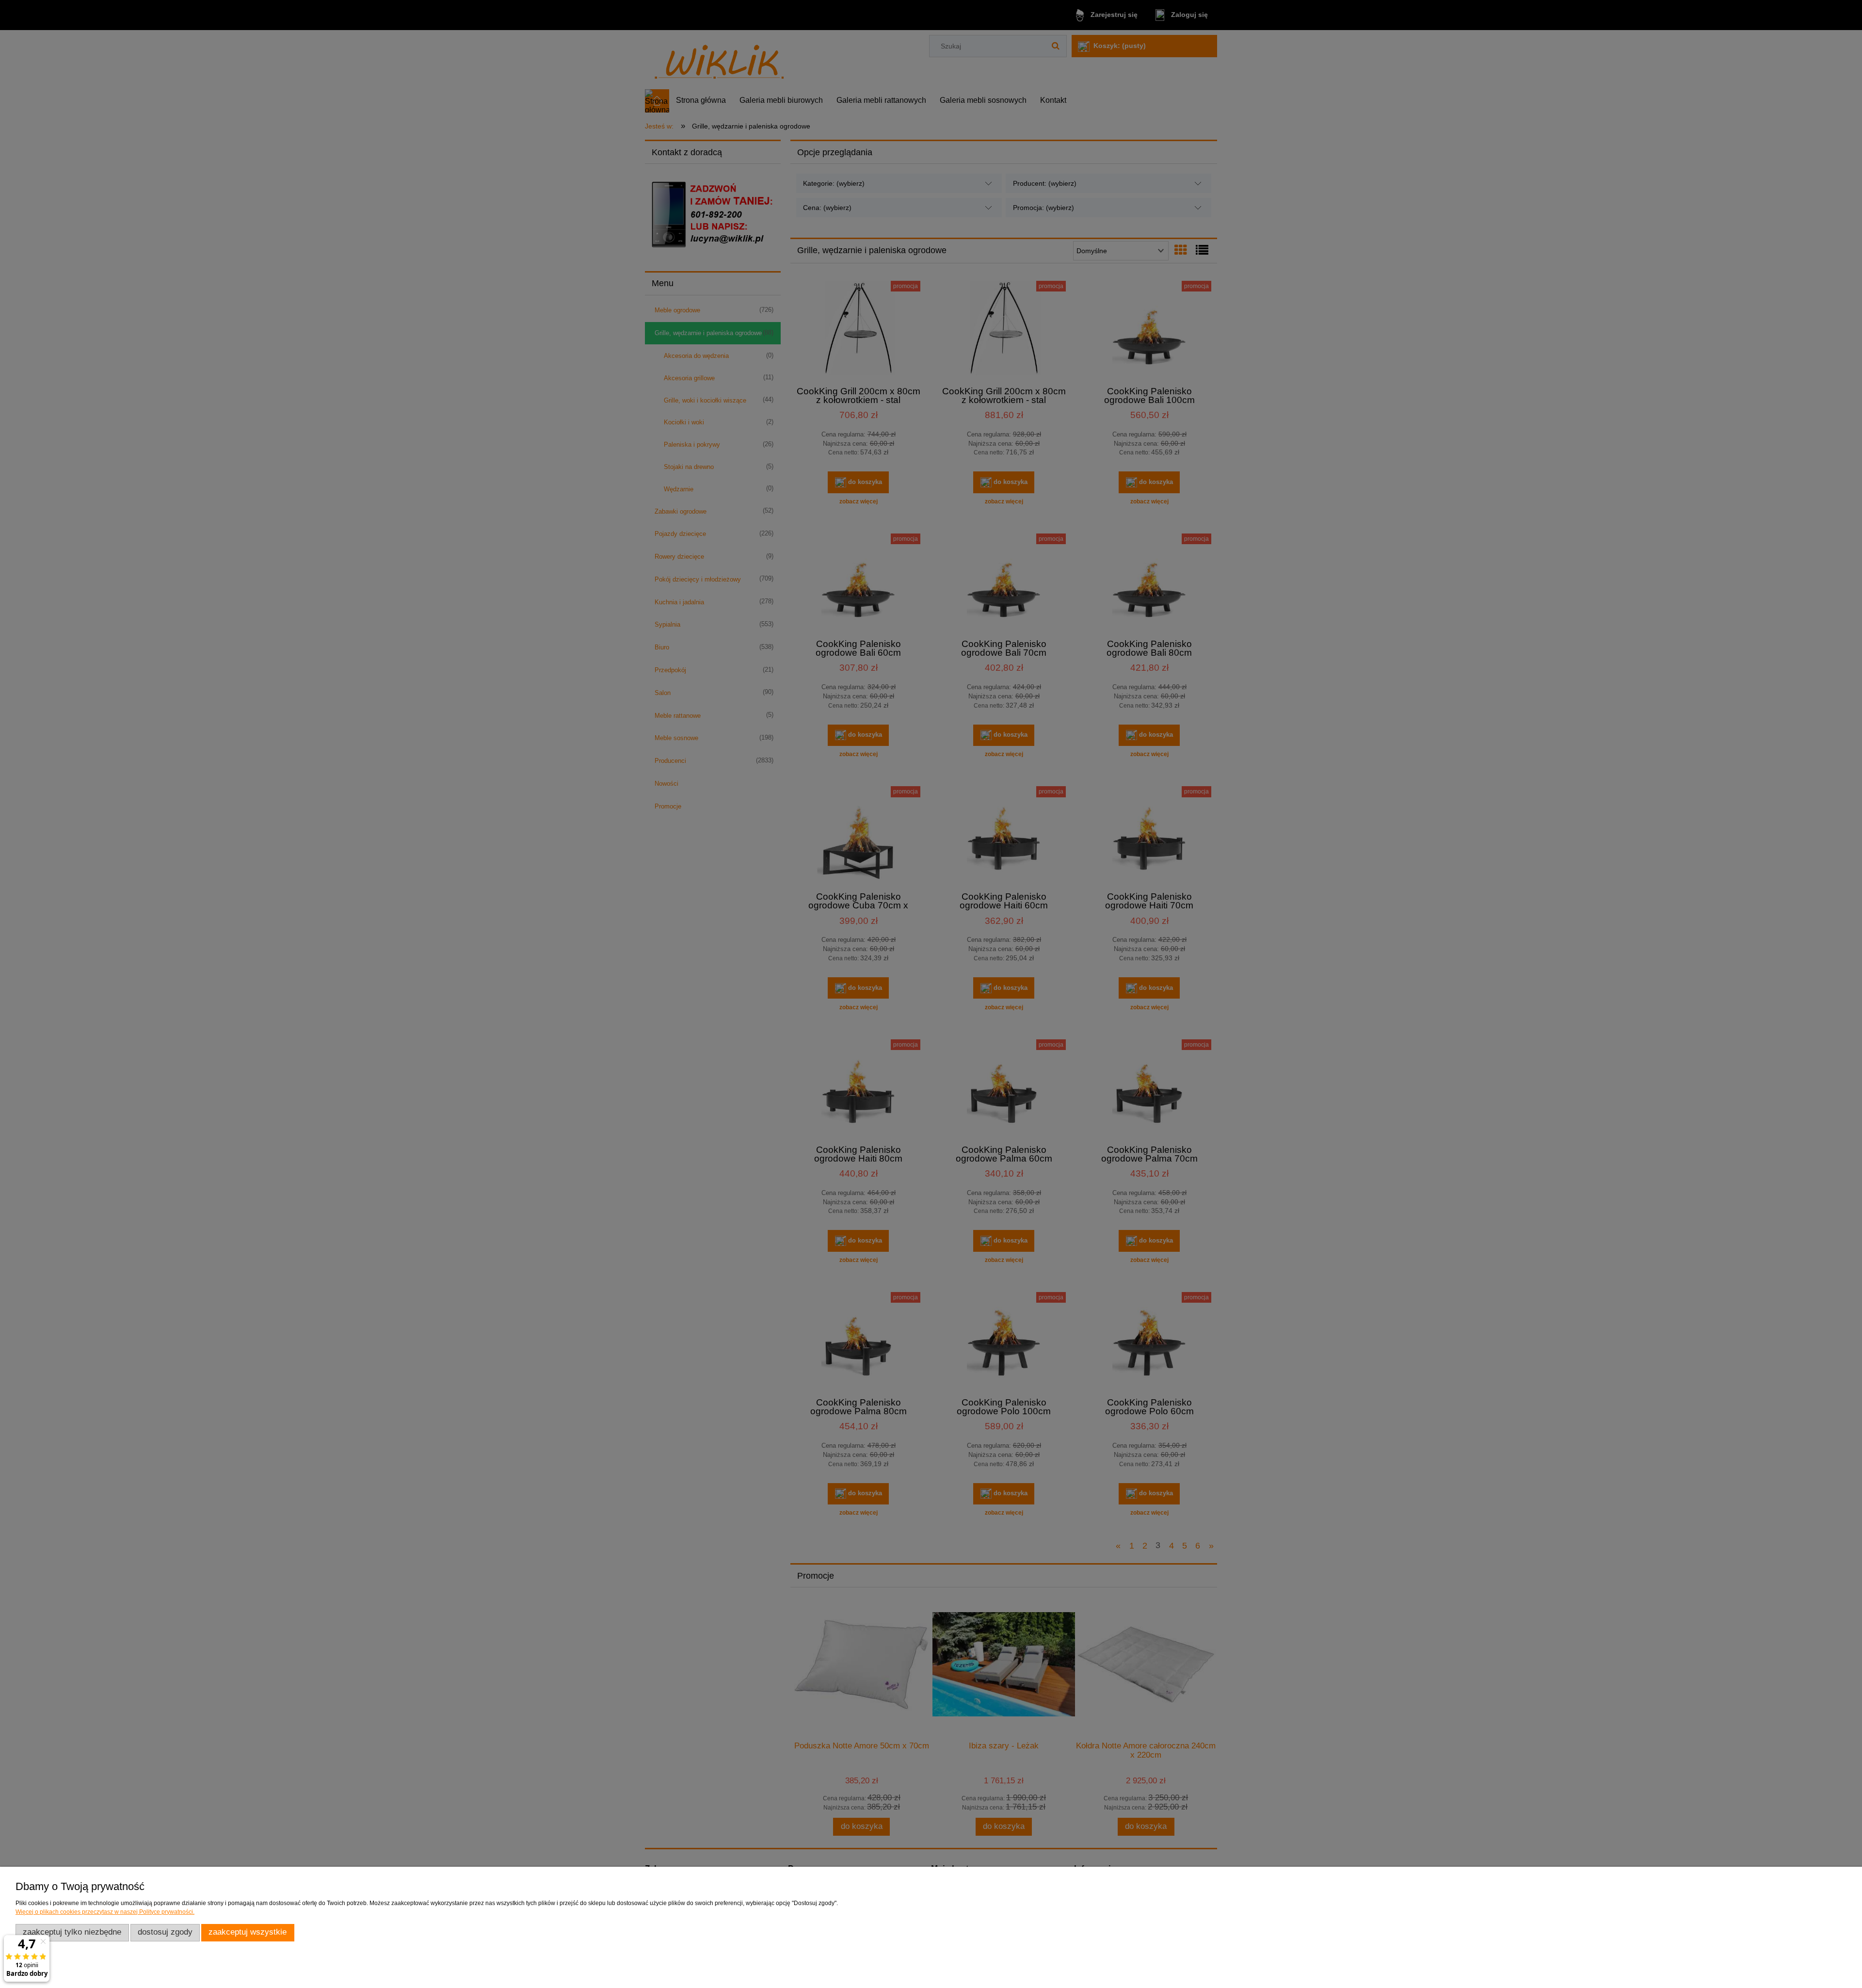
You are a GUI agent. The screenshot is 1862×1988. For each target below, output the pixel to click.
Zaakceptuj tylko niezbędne (72, 1932)
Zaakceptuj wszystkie (248, 1932)
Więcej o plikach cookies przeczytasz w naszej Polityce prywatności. (105, 1912)
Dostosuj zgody (165, 1932)
